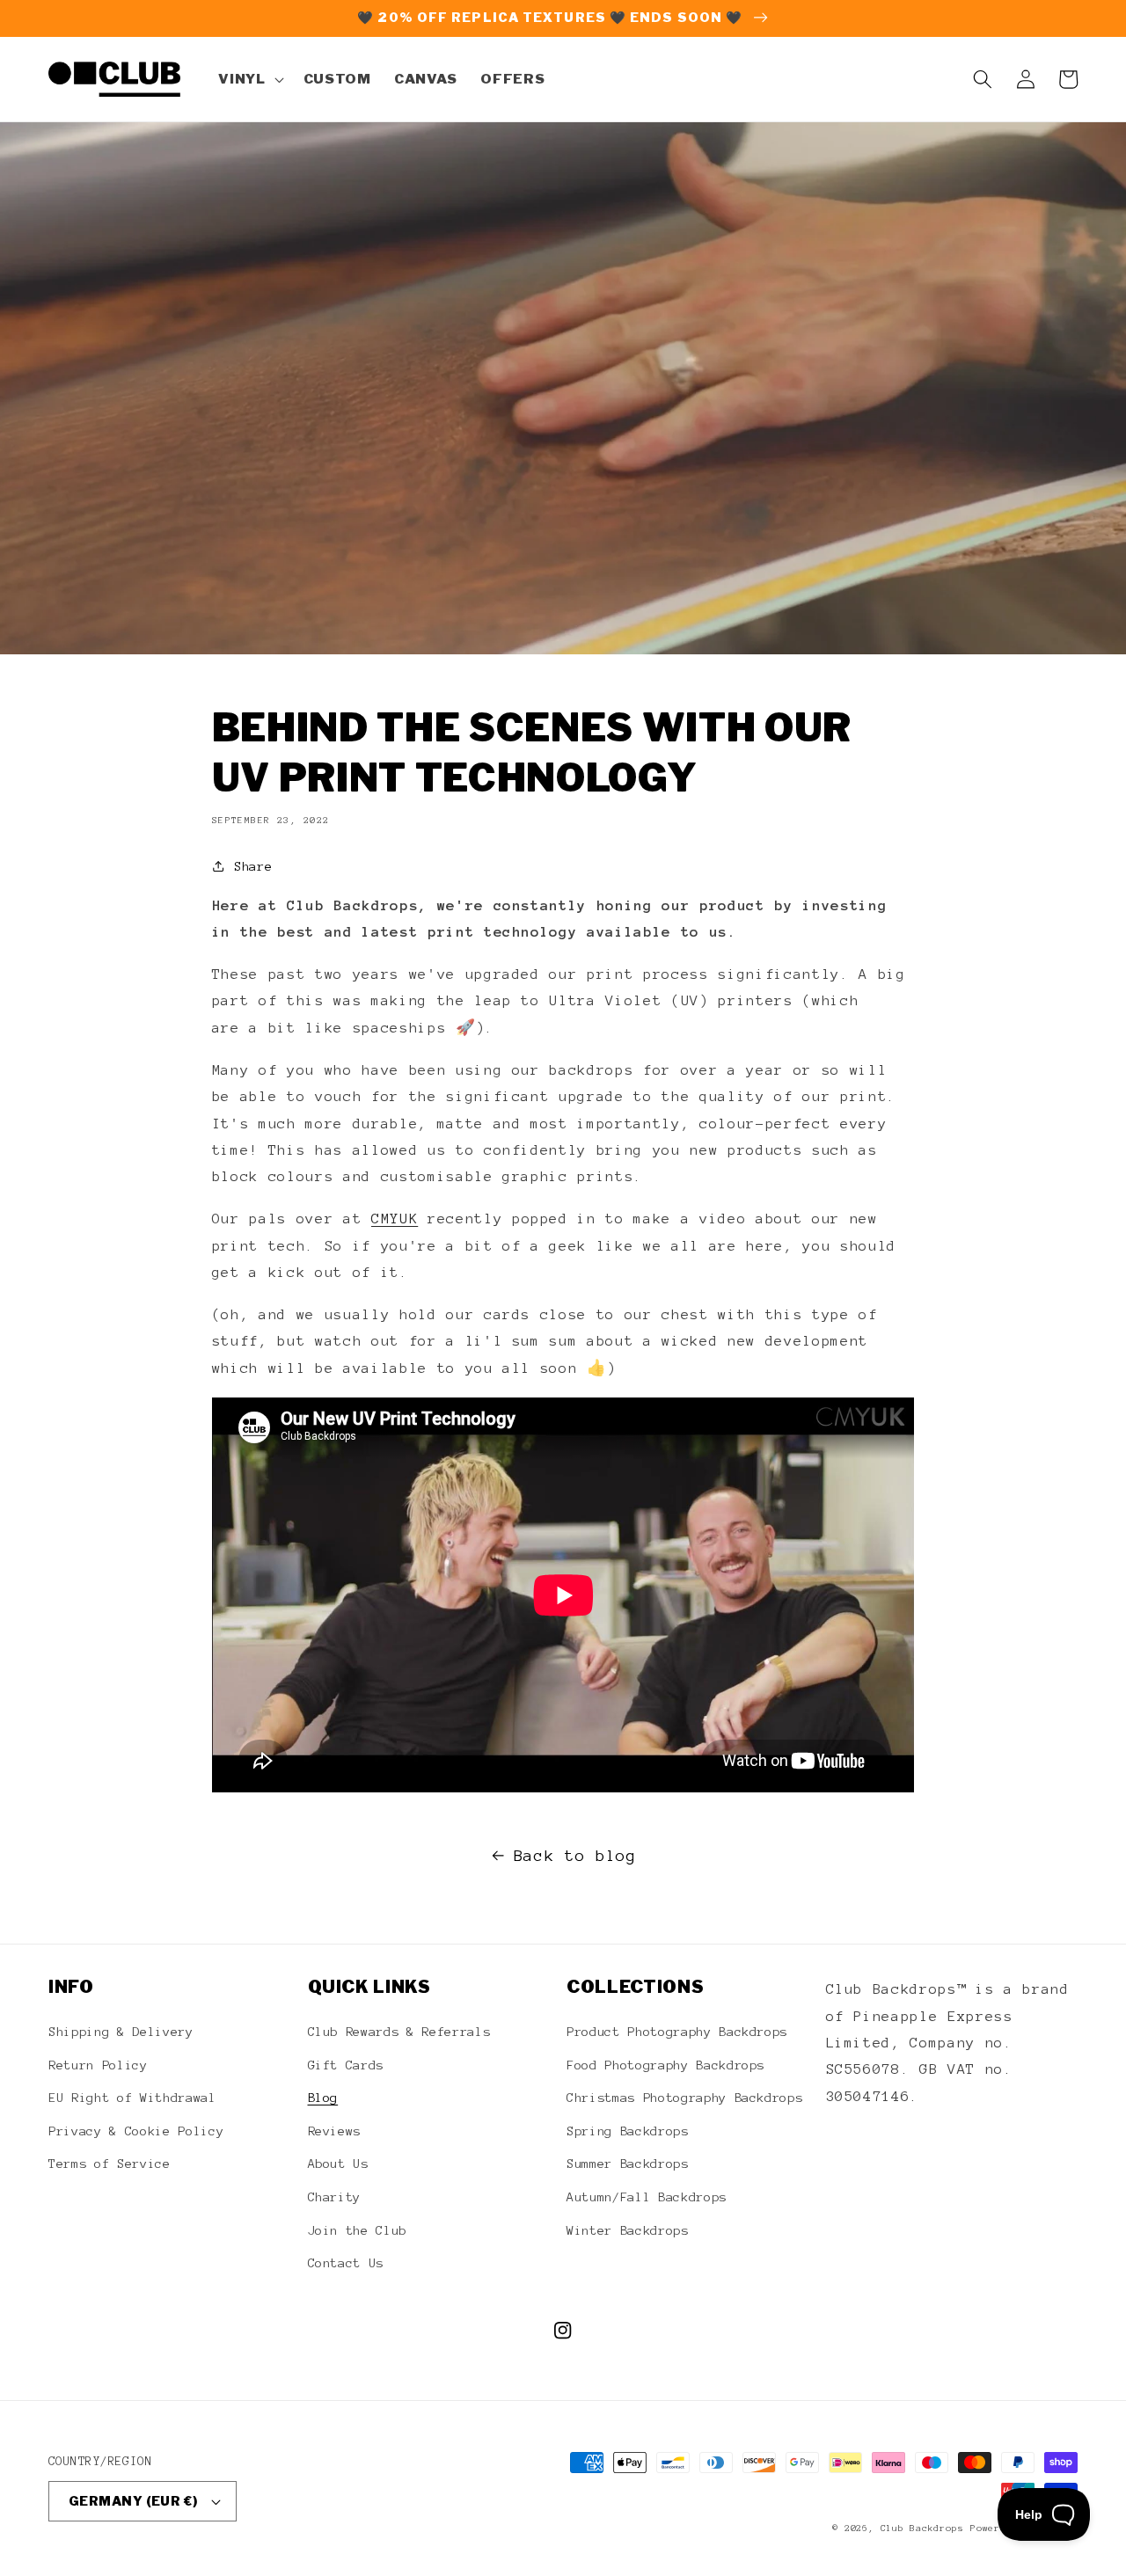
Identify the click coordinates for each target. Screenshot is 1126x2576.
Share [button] (253, 866)
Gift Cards (346, 2065)
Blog (323, 2098)
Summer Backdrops (628, 2164)
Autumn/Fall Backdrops (647, 2197)
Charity (335, 2197)
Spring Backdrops (628, 2131)
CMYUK (395, 1219)
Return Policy (98, 2065)
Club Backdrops (922, 2528)
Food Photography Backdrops (665, 2065)
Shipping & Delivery (121, 2032)
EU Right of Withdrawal (132, 2098)
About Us (338, 2164)
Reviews (335, 2131)
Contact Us (346, 2263)
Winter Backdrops (628, 2230)
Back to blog (575, 1856)
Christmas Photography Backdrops (684, 2098)
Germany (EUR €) (133, 2501)
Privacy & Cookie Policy (136, 2131)
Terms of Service (110, 2164)
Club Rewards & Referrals (399, 2032)
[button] (249, 79)
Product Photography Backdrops (677, 2032)
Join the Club (358, 2230)
